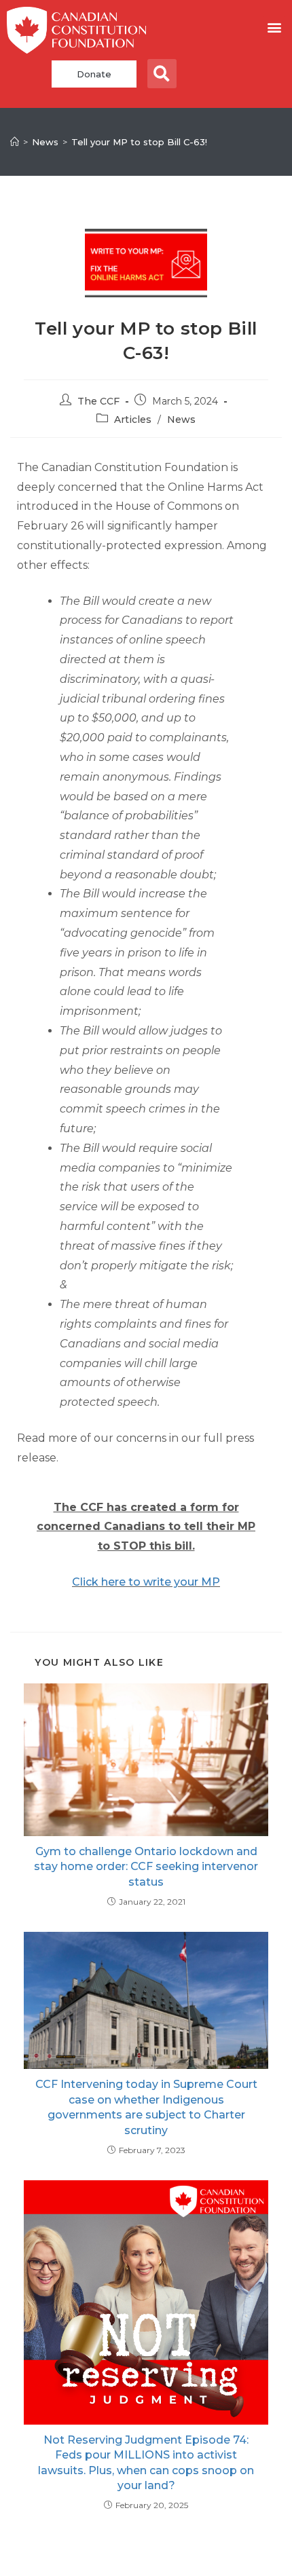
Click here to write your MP (146, 1582)
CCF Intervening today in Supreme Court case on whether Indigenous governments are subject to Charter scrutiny (146, 2107)
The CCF (98, 401)
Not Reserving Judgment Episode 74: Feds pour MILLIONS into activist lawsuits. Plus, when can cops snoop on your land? (146, 2463)
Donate (94, 74)
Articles (133, 419)
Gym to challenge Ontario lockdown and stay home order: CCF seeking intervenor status (146, 1867)
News (181, 419)
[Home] (15, 142)
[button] (274, 27)
